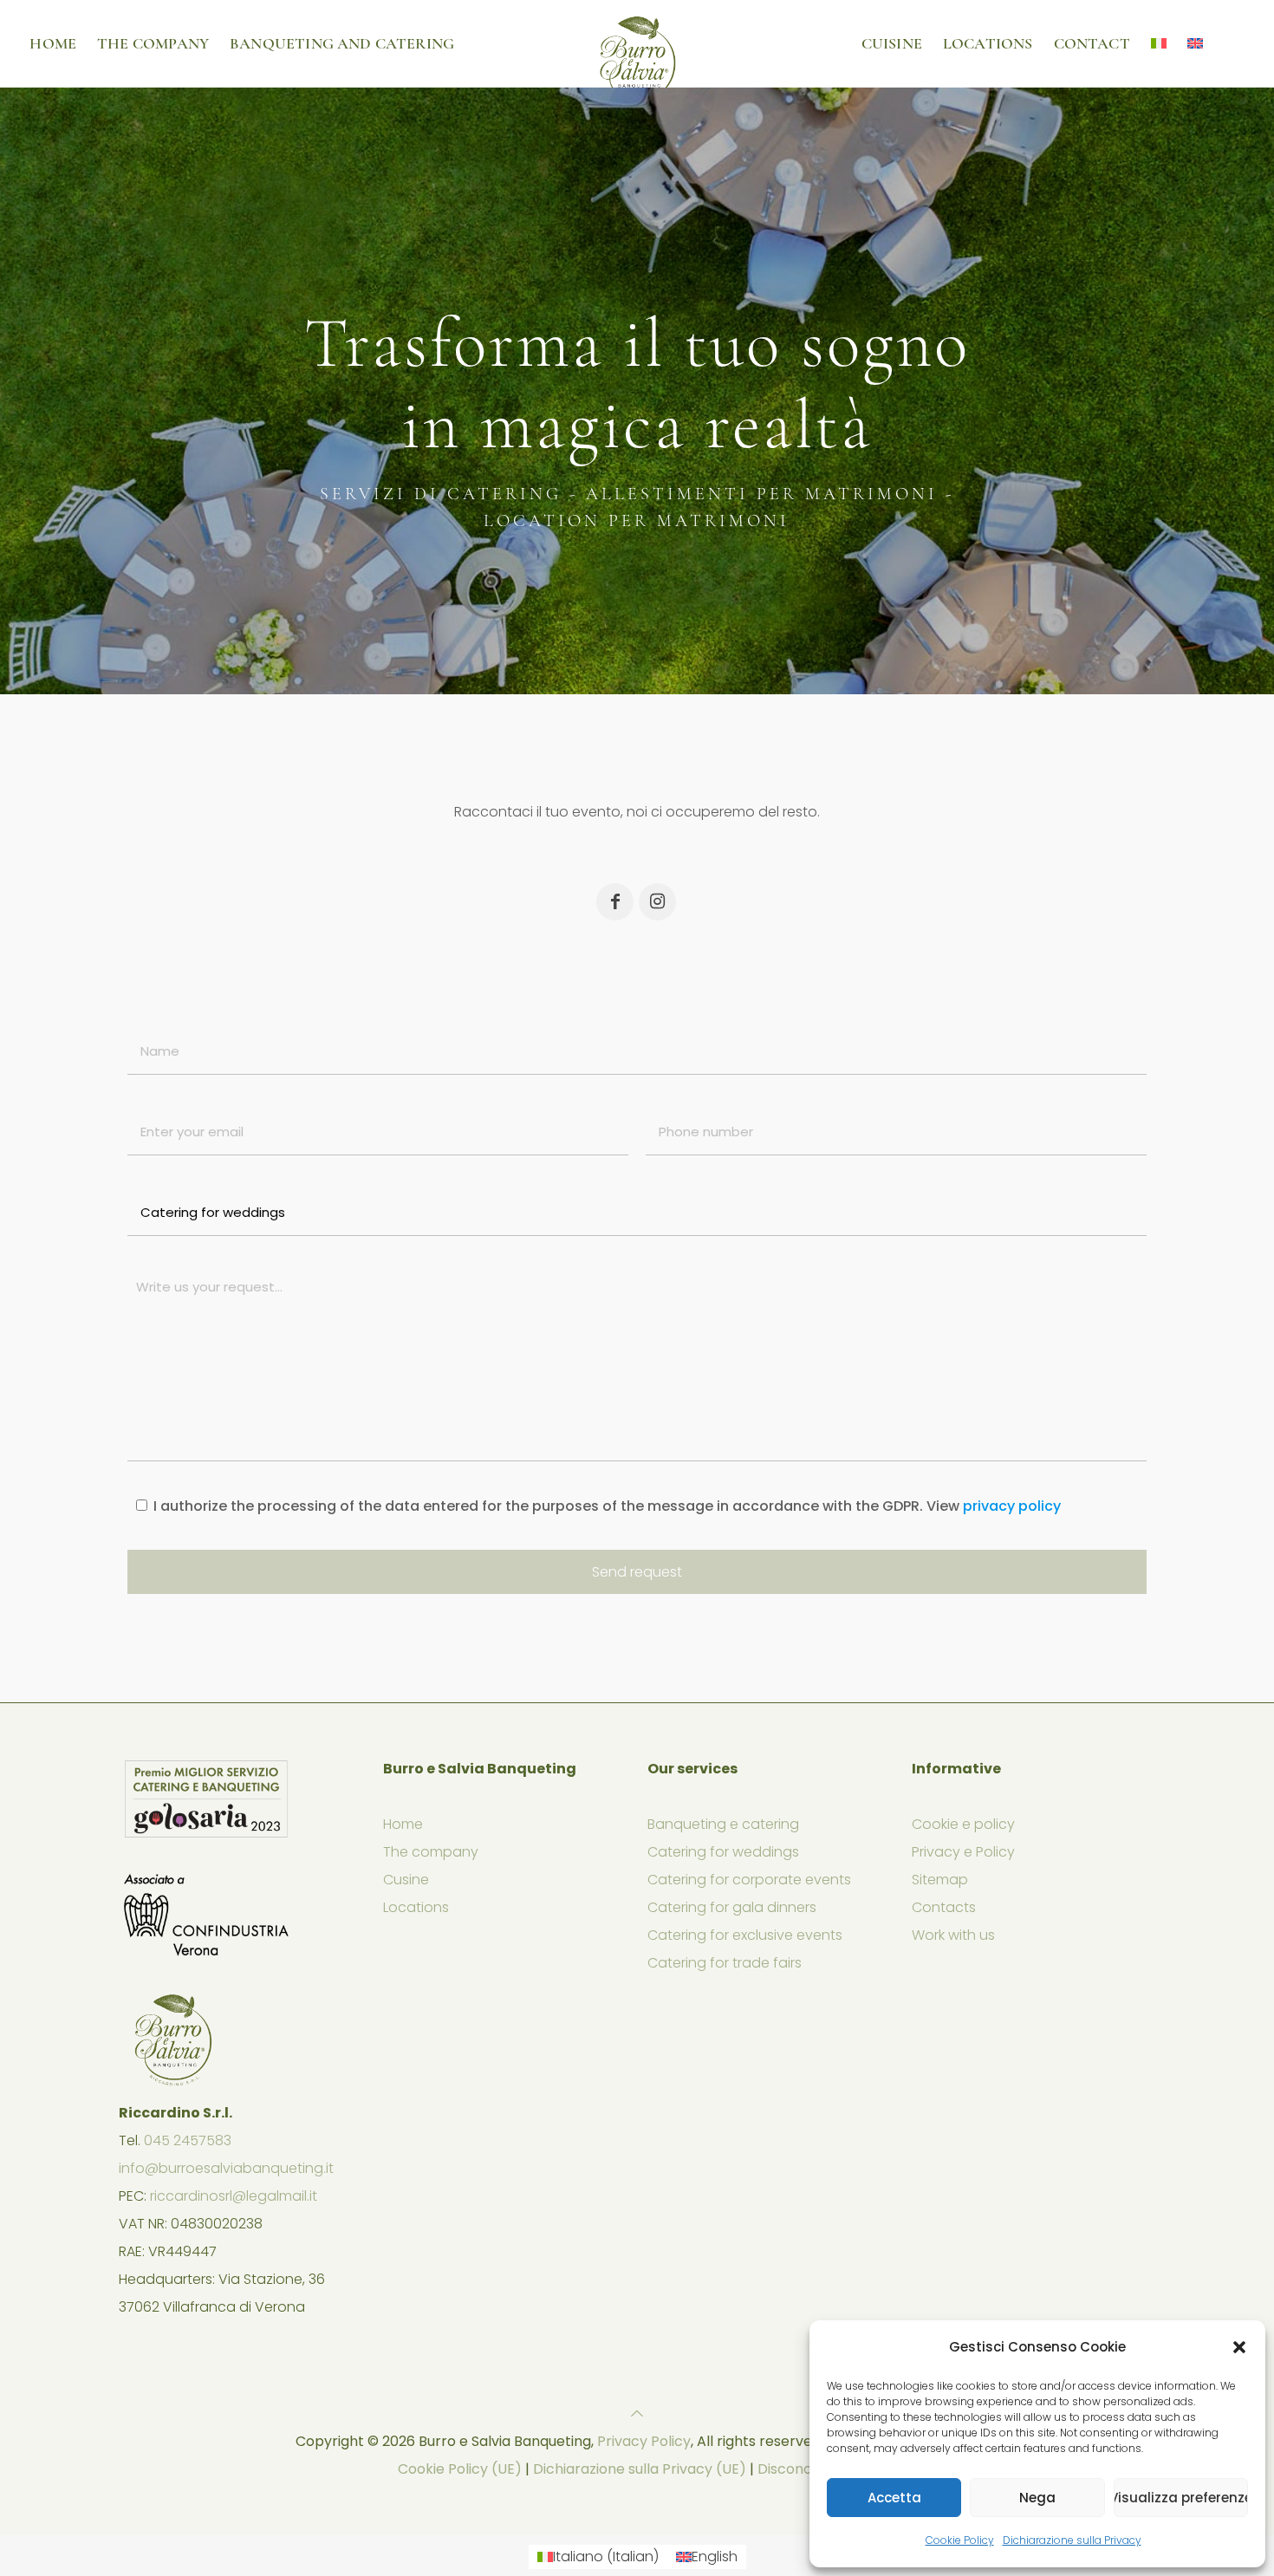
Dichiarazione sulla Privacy (1072, 2540)
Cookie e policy (963, 1824)
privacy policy (1012, 1506)
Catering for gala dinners (732, 1907)
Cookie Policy (960, 2540)
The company (431, 1852)
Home (403, 1824)
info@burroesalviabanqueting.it (226, 2168)
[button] (1239, 2347)
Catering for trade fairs (725, 1963)
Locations (416, 1907)
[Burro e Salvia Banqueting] (637, 43)
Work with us (953, 1935)
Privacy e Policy (963, 1852)
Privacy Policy (644, 2441)
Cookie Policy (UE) (460, 2469)
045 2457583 (188, 2140)
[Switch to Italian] (1159, 43)
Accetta (894, 2498)
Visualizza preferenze (1181, 2498)
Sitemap (940, 1880)
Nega (1037, 2498)
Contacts (944, 1907)
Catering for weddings (723, 1852)
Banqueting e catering (723, 1824)
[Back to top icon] (637, 2413)
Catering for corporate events (749, 1880)
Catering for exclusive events (745, 1935)
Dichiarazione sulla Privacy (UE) (640, 2469)
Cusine (406, 1880)
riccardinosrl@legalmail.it (234, 2196)
